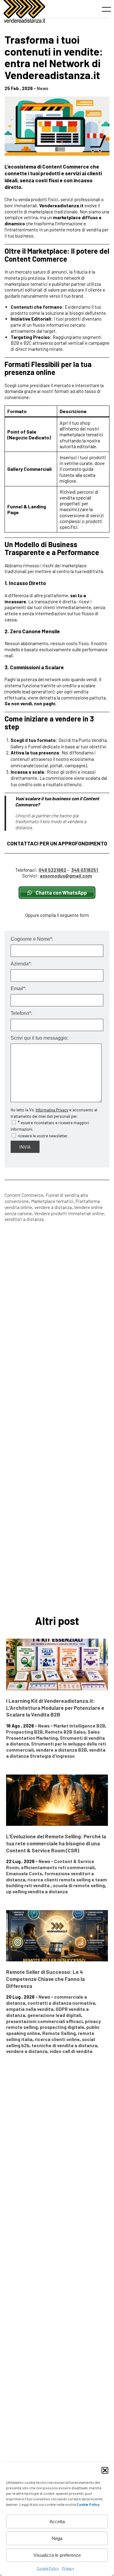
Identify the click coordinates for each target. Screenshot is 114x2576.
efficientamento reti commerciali (58, 1867)
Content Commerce (24, 1195)
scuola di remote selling (79, 1885)
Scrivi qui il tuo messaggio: (40, 1038)
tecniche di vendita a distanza (64, 2045)
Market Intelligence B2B (79, 1726)
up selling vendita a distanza (37, 1891)
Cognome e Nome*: (32, 939)
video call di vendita (71, 2051)
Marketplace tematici (52, 1201)
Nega (57, 2538)
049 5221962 (52, 870)
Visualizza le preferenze (57, 2555)
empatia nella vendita (30, 2009)
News (43, 88)
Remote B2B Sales (65, 1732)
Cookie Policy (48, 2568)
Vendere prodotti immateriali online (69, 1213)
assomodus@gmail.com (66, 876)
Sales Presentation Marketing (53, 1735)
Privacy (68, 2568)
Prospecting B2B (24, 1732)
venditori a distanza (24, 1219)
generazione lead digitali (54, 2015)
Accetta (57, 2522)
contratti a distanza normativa (61, 2003)
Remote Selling (59, 2033)
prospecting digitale (62, 2027)
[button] (105, 2470)
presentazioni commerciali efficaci (44, 2021)
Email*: (18, 989)
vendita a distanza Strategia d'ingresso (56, 1753)
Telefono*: (21, 1013)
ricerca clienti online (57, 2039)
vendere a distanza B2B (61, 1750)
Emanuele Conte (24, 1873)
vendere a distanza (53, 1207)
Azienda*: (21, 964)
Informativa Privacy (52, 1110)
